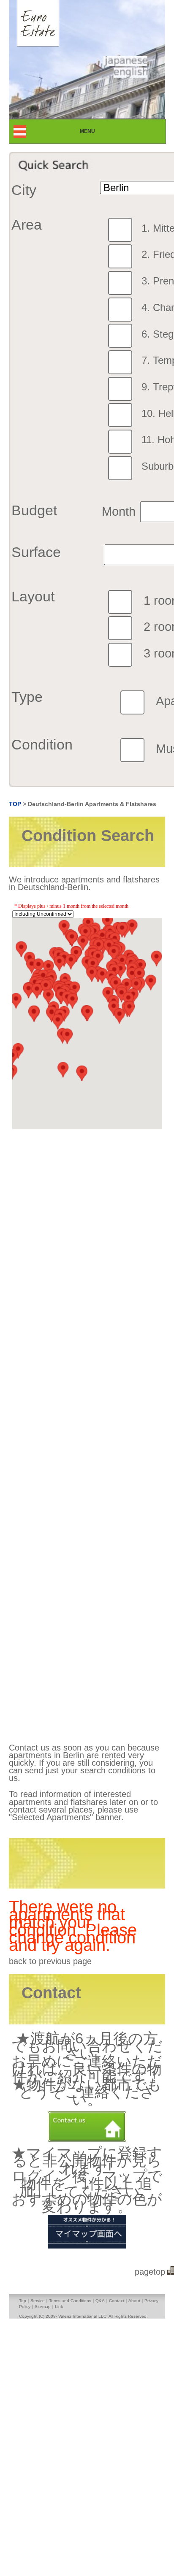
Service (38, 2301)
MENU (95, 131)
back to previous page (50, 1961)
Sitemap (43, 2307)
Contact (117, 2301)
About (134, 2301)
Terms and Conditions (70, 2301)
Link (59, 2307)
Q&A (100, 2301)
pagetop (150, 2272)
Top (23, 2301)
